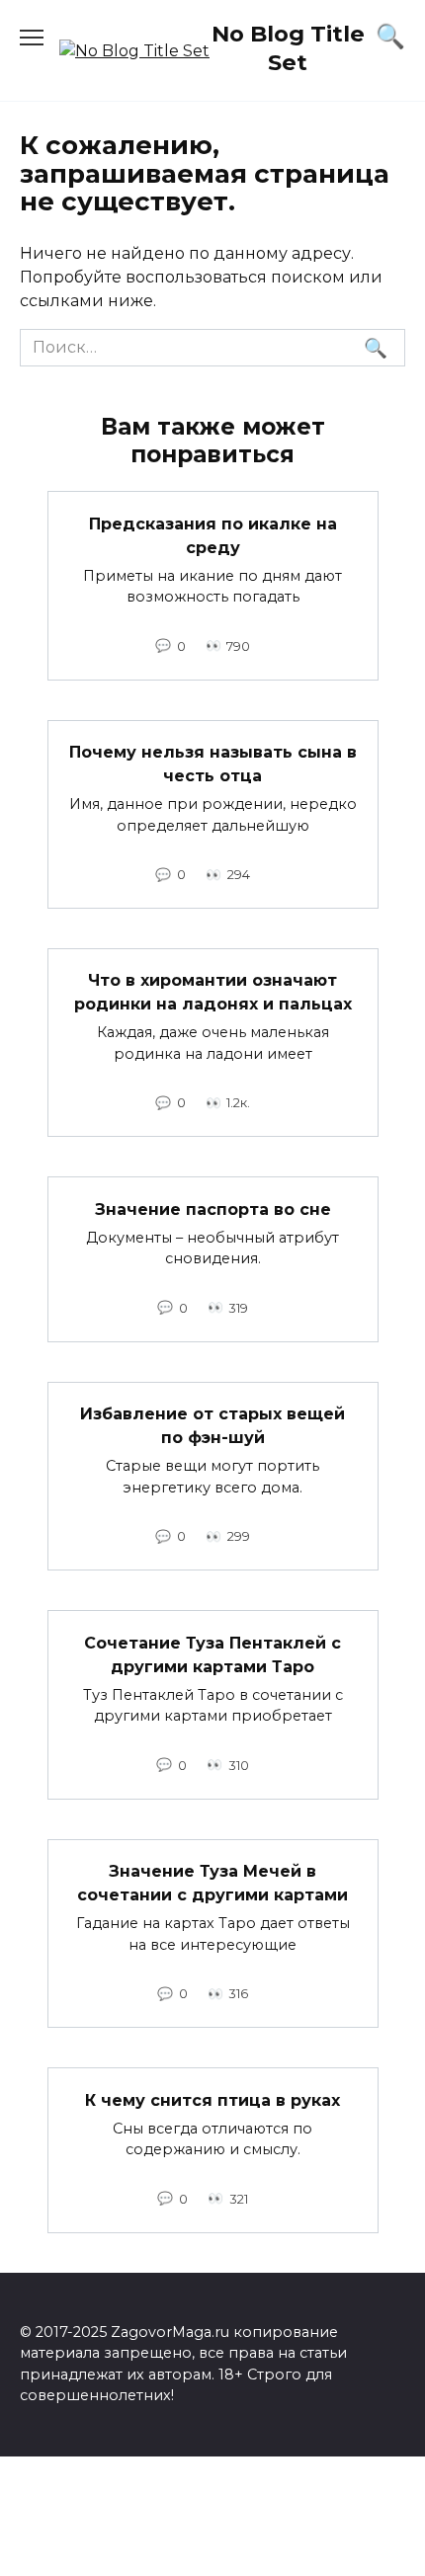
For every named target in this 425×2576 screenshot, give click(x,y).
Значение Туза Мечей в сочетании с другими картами (212, 1883)
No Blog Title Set (288, 48)
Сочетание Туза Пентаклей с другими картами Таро (212, 1654)
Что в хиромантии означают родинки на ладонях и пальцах (213, 992)
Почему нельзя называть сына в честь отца (213, 764)
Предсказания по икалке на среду (213, 535)
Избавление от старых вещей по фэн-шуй (212, 1426)
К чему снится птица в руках (212, 2099)
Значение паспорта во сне (213, 1208)
